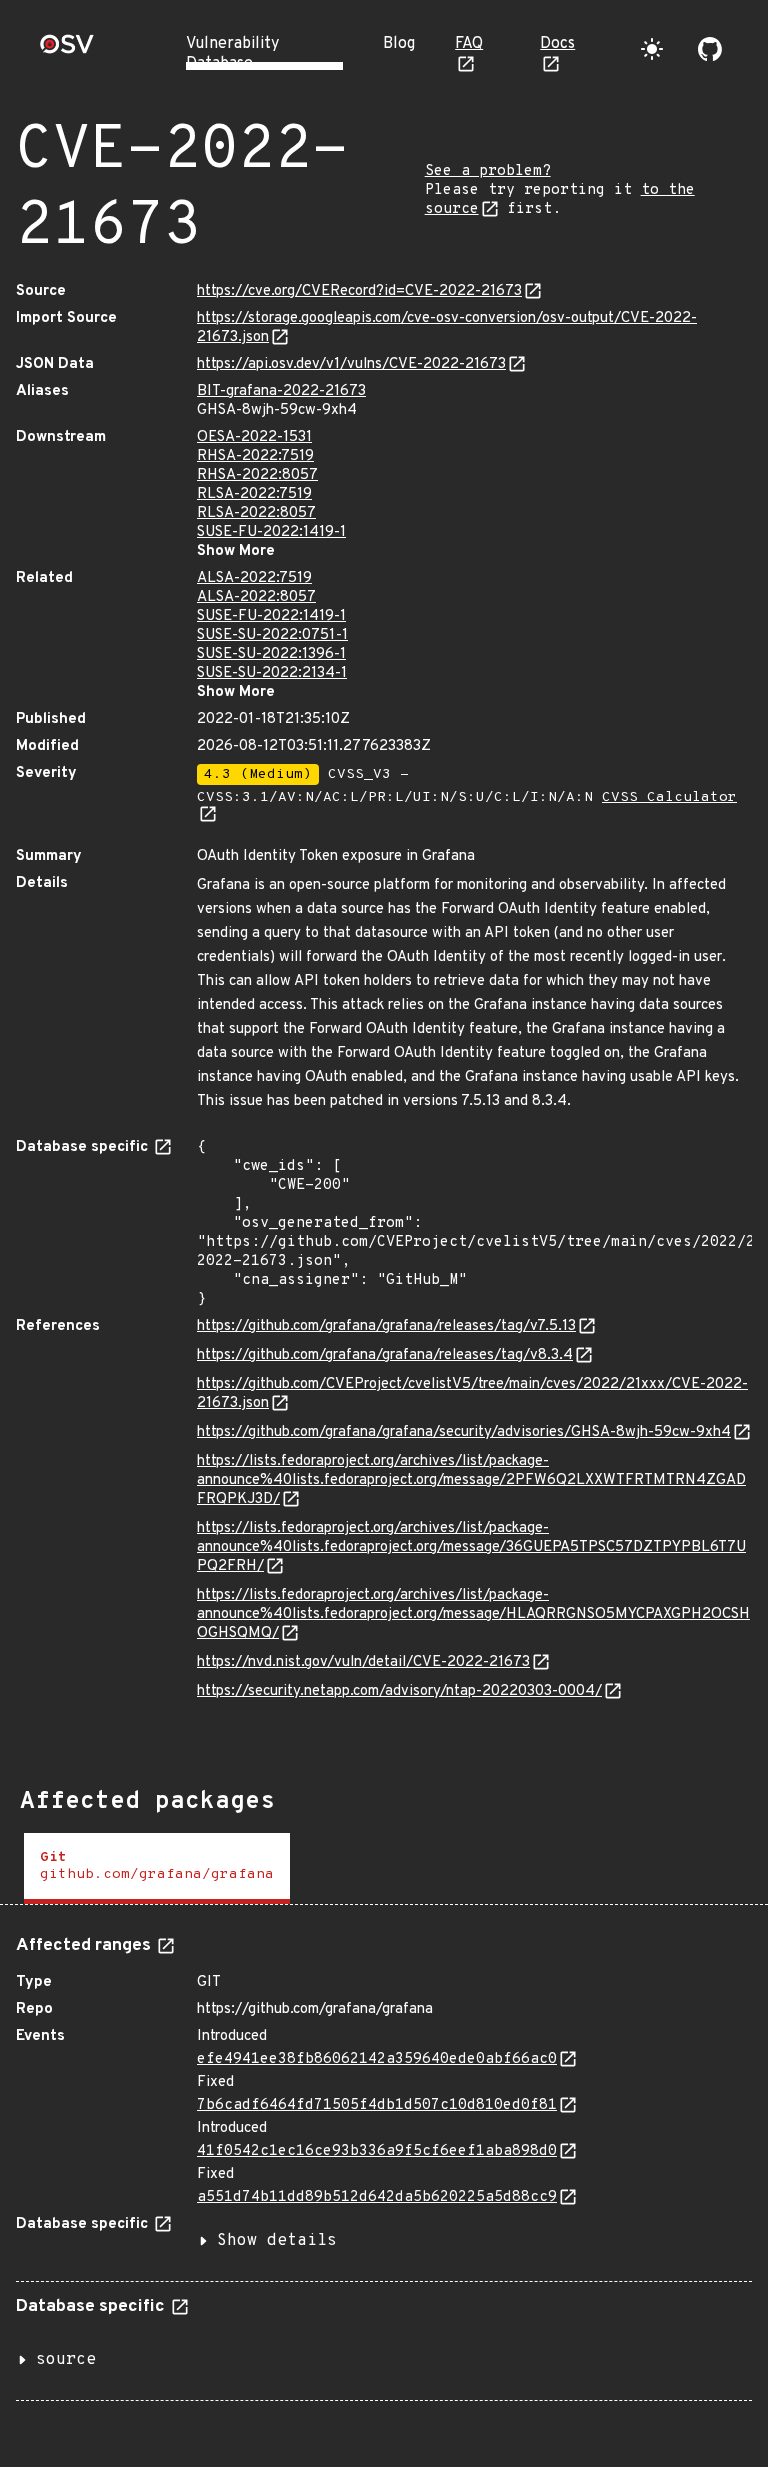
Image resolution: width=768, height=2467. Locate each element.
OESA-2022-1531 (254, 437)
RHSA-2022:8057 (257, 475)
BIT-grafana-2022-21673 (281, 391)
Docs (557, 44)
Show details (277, 2241)
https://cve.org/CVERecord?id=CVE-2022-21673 (359, 291)
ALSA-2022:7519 (254, 578)
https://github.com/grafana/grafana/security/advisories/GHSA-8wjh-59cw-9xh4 (464, 1432)
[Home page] (67, 50)
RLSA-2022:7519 (254, 494)
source (66, 2360)
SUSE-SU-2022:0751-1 (272, 635)
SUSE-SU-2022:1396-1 (271, 654)
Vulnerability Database (232, 54)
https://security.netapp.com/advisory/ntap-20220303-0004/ (399, 1691)
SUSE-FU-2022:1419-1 (271, 532)
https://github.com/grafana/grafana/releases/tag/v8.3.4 (385, 1355)
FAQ (469, 44)
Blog (399, 44)
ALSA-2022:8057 (256, 597)
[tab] (157, 1868)
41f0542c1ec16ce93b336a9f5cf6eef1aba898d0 (377, 2151)
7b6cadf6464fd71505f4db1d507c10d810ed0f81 (377, 2105)
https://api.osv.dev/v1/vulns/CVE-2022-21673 (351, 364)
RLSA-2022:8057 (256, 513)
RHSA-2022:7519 (255, 456)
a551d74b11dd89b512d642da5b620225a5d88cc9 (377, 2197)
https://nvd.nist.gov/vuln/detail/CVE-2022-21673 (363, 1662)
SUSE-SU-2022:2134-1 (272, 673)
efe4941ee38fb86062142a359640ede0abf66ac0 (377, 2059)
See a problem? (488, 171)
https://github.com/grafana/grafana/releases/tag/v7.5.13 (386, 1326)
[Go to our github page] (710, 49)
